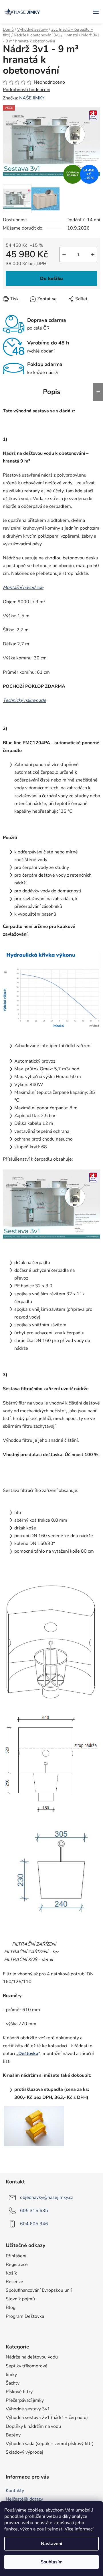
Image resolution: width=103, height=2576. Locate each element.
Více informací (79, 2529)
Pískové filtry (19, 2392)
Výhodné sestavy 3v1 (28, 2409)
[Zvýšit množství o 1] (93, 254)
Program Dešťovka (25, 2316)
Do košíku (51, 279)
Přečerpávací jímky (25, 2400)
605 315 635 (34, 2211)
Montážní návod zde (23, 587)
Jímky (11, 2375)
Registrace (17, 2264)
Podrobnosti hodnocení (27, 90)
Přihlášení (16, 2256)
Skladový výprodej (24, 2452)
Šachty (13, 2383)
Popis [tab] (52, 392)
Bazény (13, 2435)
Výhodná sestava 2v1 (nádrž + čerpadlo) (47, 2418)
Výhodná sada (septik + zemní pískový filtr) (50, 2444)
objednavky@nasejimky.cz (46, 2197)
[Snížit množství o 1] (64, 254)
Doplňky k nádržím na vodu (33, 2426)
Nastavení (51, 2544)
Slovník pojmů (20, 2299)
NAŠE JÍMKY (32, 98)
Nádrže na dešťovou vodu (32, 2357)
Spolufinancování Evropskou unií (39, 2290)
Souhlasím (52, 2562)
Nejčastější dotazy (24, 2499)
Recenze (14, 2282)
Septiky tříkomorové (27, 2366)
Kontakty (15, 2491)
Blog (11, 2307)
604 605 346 (34, 2224)
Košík (11, 2273)
